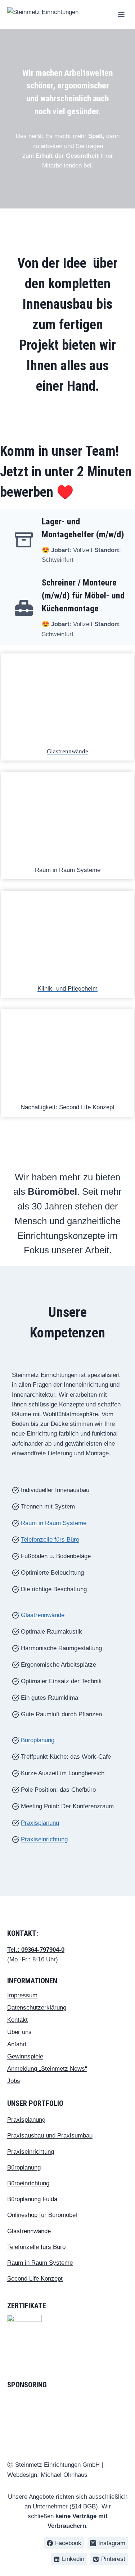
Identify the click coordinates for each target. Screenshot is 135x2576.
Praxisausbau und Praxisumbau (50, 2136)
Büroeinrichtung (28, 2183)
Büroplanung (38, 1740)
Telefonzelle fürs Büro (50, 1540)
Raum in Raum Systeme (68, 870)
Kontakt (17, 2020)
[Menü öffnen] (121, 14)
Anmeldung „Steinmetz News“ (47, 2069)
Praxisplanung (40, 1823)
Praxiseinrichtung (44, 1839)
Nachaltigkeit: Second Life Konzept (67, 1107)
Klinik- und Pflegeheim (67, 989)
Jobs (14, 2081)
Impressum (22, 1995)
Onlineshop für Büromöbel (42, 2215)
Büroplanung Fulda (32, 2199)
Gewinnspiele (25, 2056)
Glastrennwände (67, 751)
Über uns (19, 2032)
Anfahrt (17, 2044)
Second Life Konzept (35, 2279)
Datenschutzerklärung (37, 2008)
